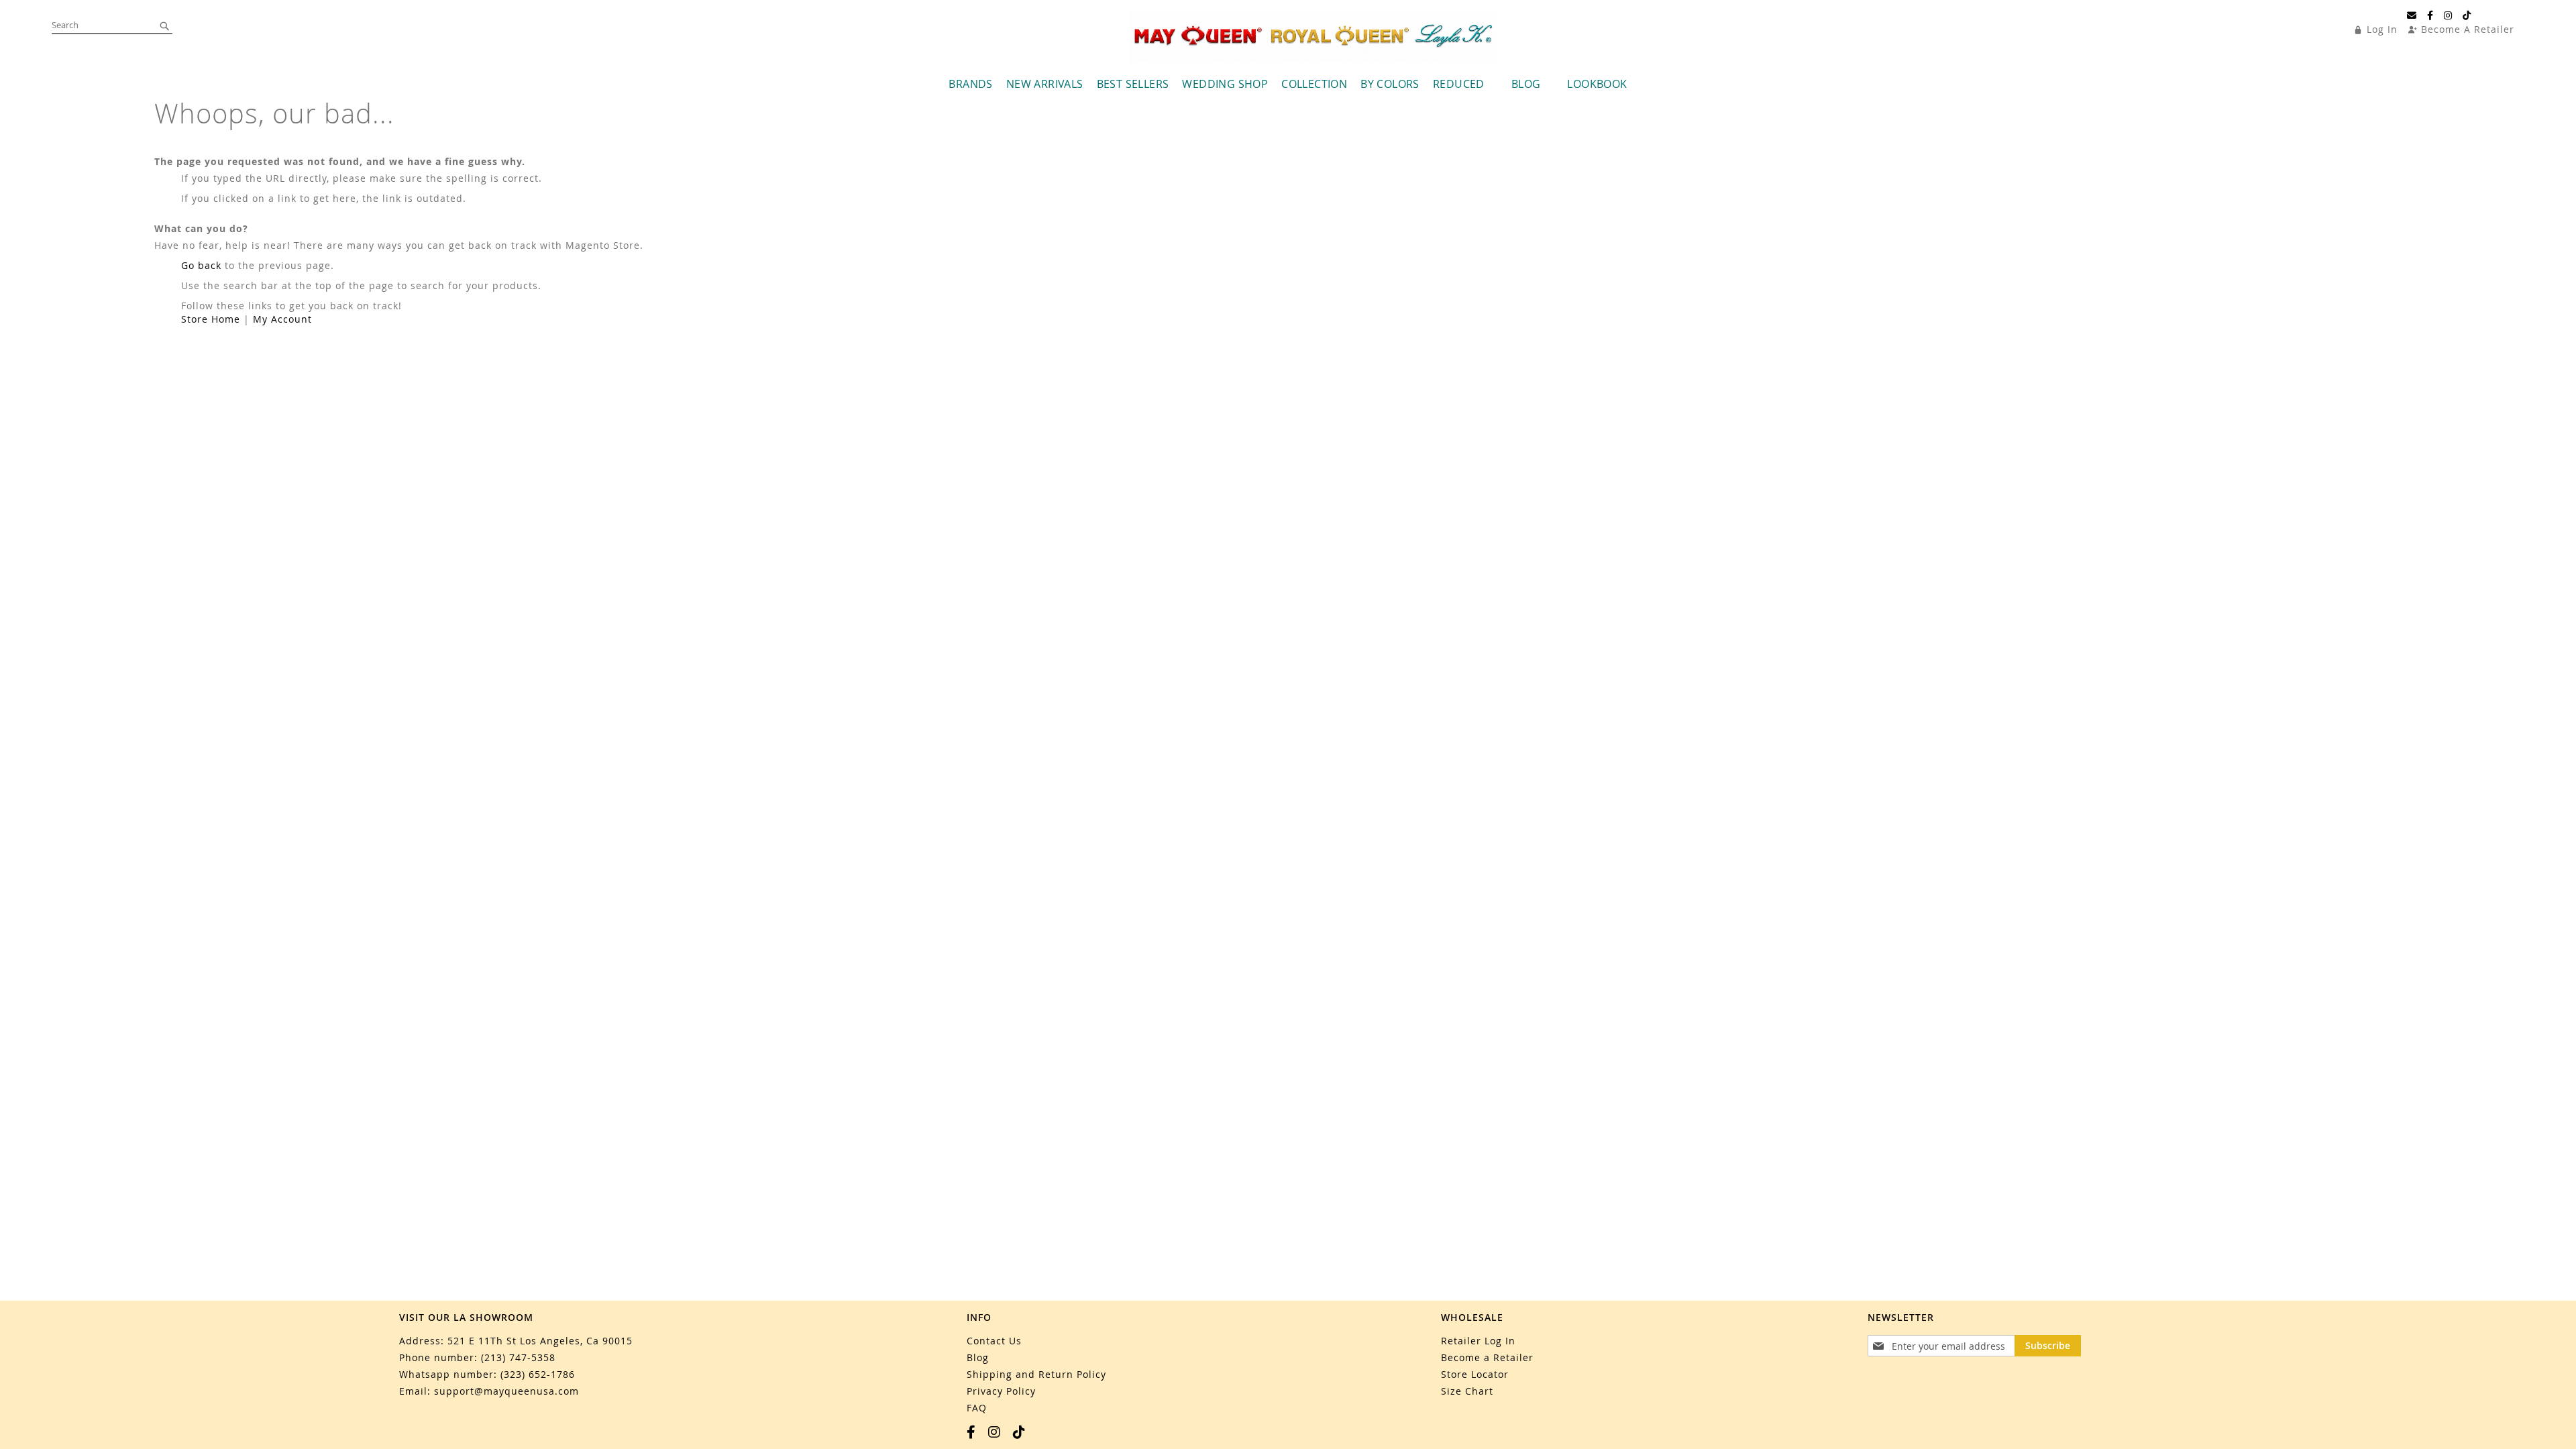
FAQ (977, 1408)
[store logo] (1313, 37)
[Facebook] (2430, 15)
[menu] (1288, 84)
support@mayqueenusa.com (506, 1391)
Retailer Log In (1478, 1341)
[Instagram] (2448, 15)
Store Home (211, 319)
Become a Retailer (1487, 1357)
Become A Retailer (2468, 29)
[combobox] (112, 25)
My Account (282, 319)
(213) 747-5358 (518, 1357)
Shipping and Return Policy (1036, 1374)
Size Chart (1467, 1391)
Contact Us (994, 1341)
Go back (201, 265)
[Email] (2412, 15)
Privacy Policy (1001, 1391)
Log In (2382, 29)
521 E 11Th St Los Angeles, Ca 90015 (540, 1341)
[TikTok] (2467, 15)
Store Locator (1475, 1374)
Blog (978, 1357)
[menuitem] (970, 84)
